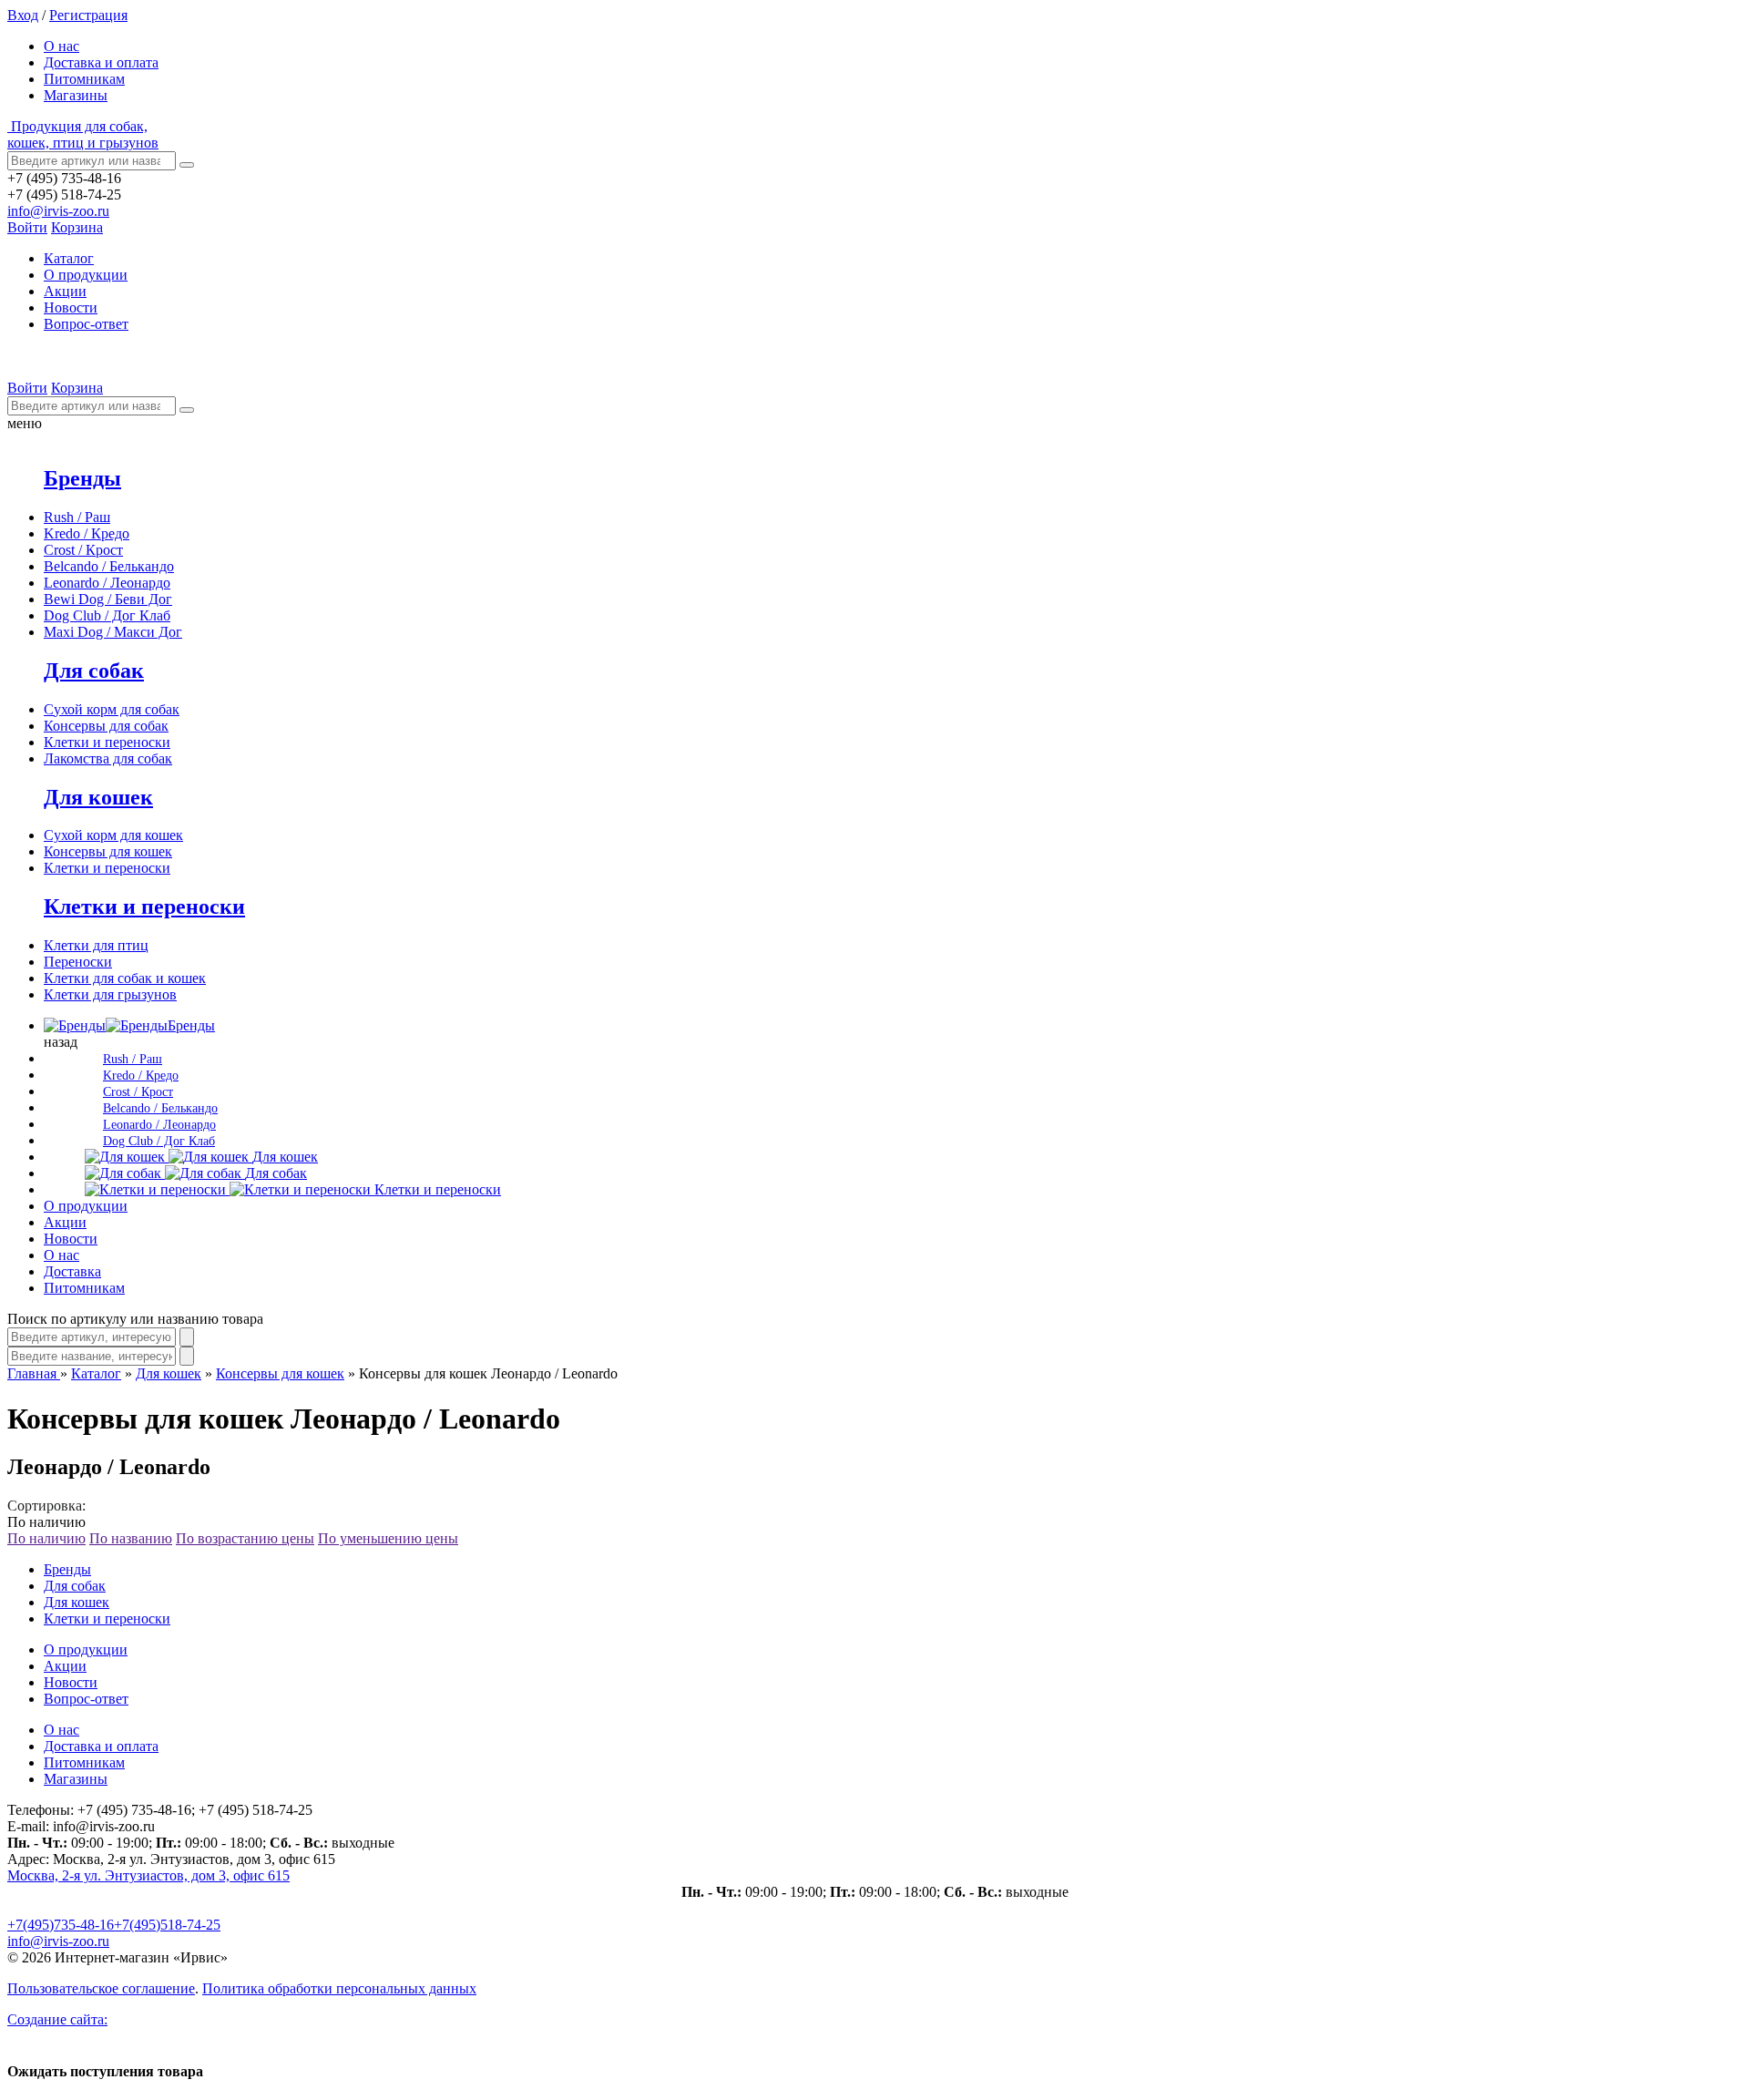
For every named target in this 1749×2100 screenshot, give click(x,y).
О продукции (86, 275)
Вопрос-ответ (86, 324)
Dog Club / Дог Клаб (107, 615)
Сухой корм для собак (112, 709)
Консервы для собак (106, 726)
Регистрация (88, 15)
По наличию (46, 1538)
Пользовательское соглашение (101, 1988)
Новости (71, 307)
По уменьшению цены (388, 1538)
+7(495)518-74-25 (167, 1925)
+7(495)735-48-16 (61, 1925)
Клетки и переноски (107, 742)
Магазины (76, 95)
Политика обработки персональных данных (339, 1988)
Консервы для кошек (108, 851)
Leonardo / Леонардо (107, 583)
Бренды (82, 478)
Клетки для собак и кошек (125, 978)
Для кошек (98, 797)
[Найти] (187, 165)
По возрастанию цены (245, 1538)
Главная (34, 1373)
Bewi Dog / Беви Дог (108, 599)
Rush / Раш (77, 517)
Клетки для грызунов (110, 994)
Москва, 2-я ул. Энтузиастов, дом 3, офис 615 (148, 1875)
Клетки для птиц (96, 945)
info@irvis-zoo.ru (58, 211)
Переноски (78, 962)
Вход (23, 15)
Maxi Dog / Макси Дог (113, 632)
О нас (61, 46)
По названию (131, 1538)
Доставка (72, 1271)
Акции (65, 291)
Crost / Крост (83, 550)
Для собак (94, 671)
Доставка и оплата (101, 62)
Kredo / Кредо (87, 533)
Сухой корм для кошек (113, 835)
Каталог (96, 1373)
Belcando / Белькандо (109, 566)
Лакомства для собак (108, 758)
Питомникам (84, 79)
